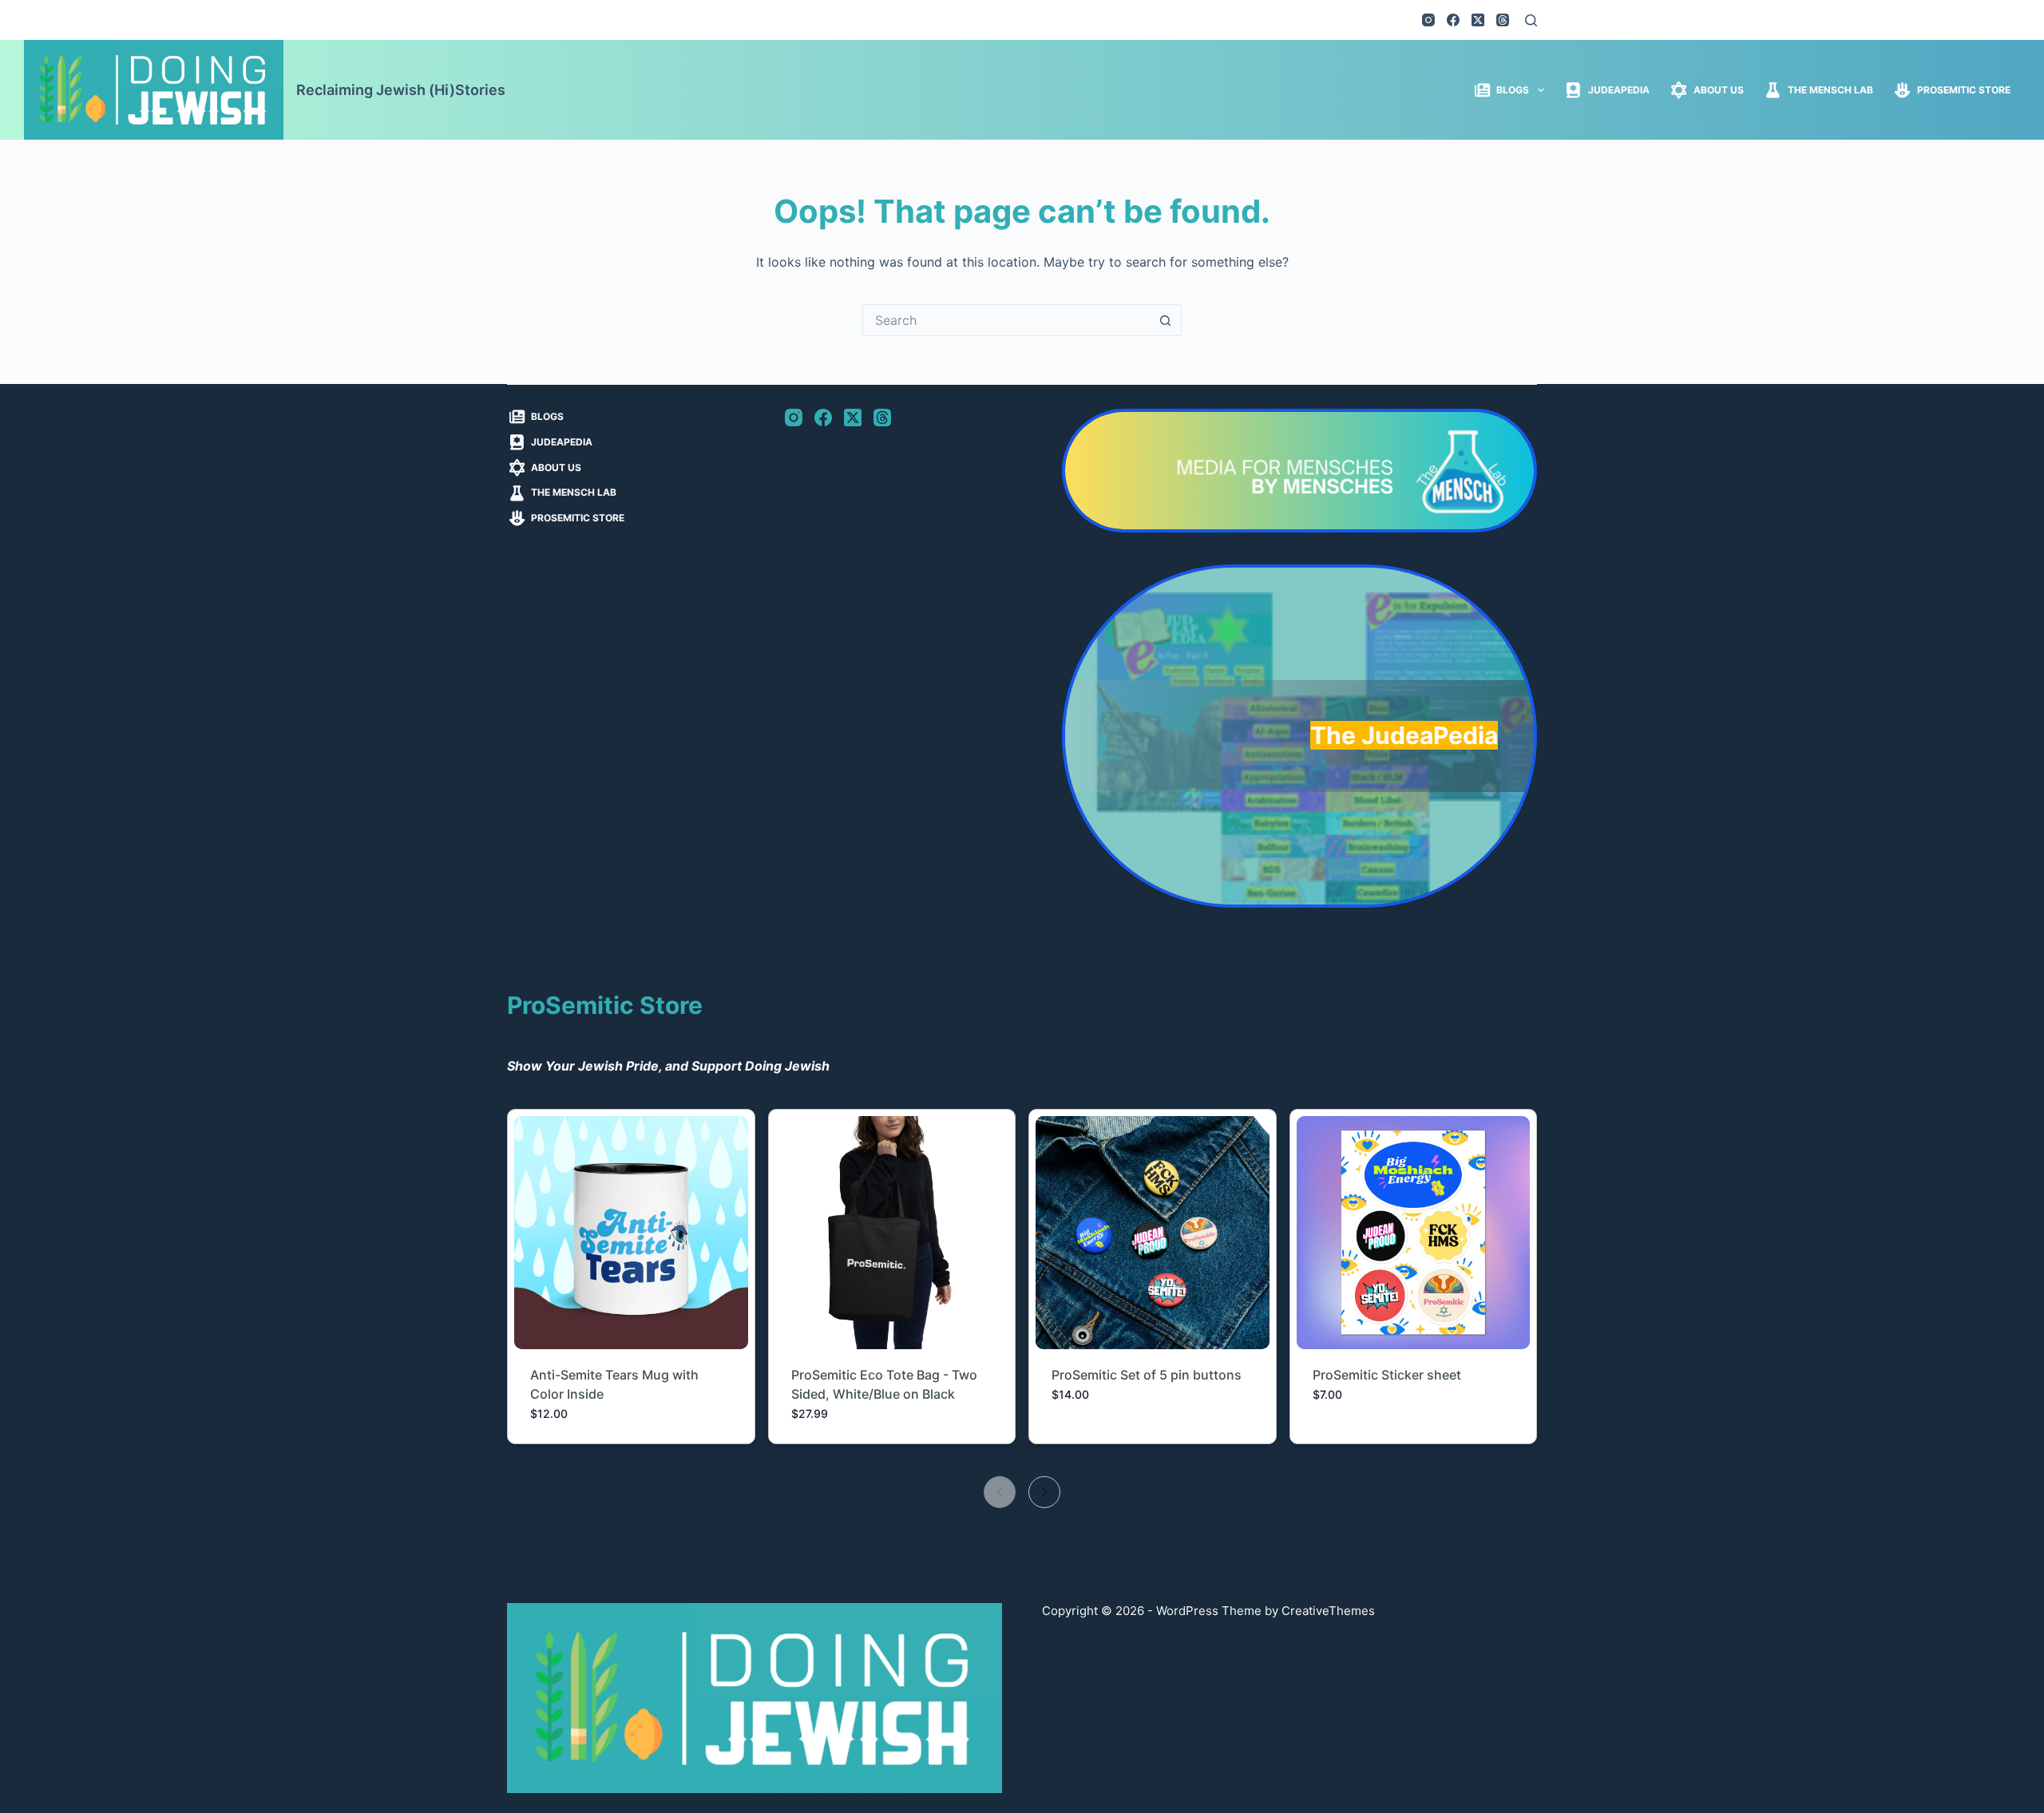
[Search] (1531, 20)
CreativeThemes (1328, 1611)
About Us (1719, 90)
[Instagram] (1428, 20)
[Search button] (1166, 320)
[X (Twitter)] (1478, 20)
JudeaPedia (1619, 90)
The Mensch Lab (1830, 90)
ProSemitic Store (1964, 90)
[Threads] (1503, 20)
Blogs (1513, 90)
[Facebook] (1453, 20)
